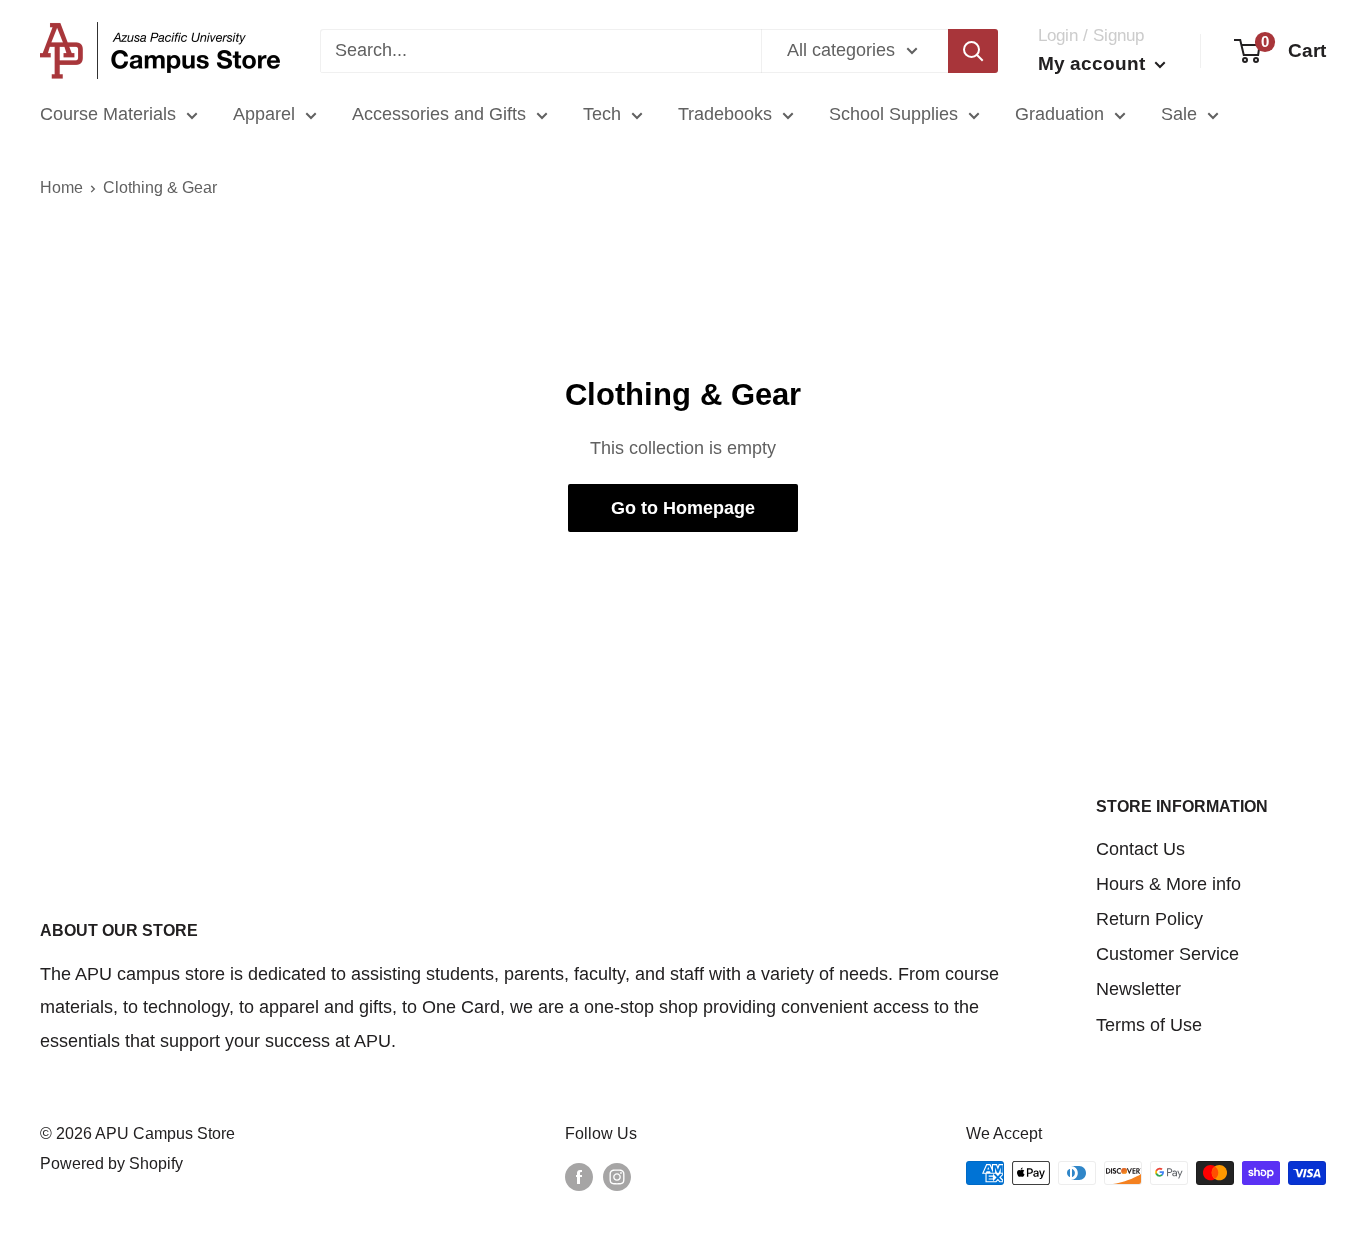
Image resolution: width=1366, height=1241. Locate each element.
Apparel (264, 114)
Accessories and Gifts (439, 114)
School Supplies (893, 114)
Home (61, 187)
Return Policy (1149, 919)
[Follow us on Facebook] (579, 1176)
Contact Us (1140, 849)
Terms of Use (1149, 1025)
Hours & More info (1168, 884)
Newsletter (1138, 989)
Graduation (1059, 114)
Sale (1179, 114)
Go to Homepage (683, 508)
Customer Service (1167, 954)
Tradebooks (725, 114)
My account (1094, 63)
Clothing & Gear (160, 187)
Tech (602, 114)
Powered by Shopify (111, 1163)
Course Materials (108, 114)
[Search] (973, 51)
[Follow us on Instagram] (617, 1176)
